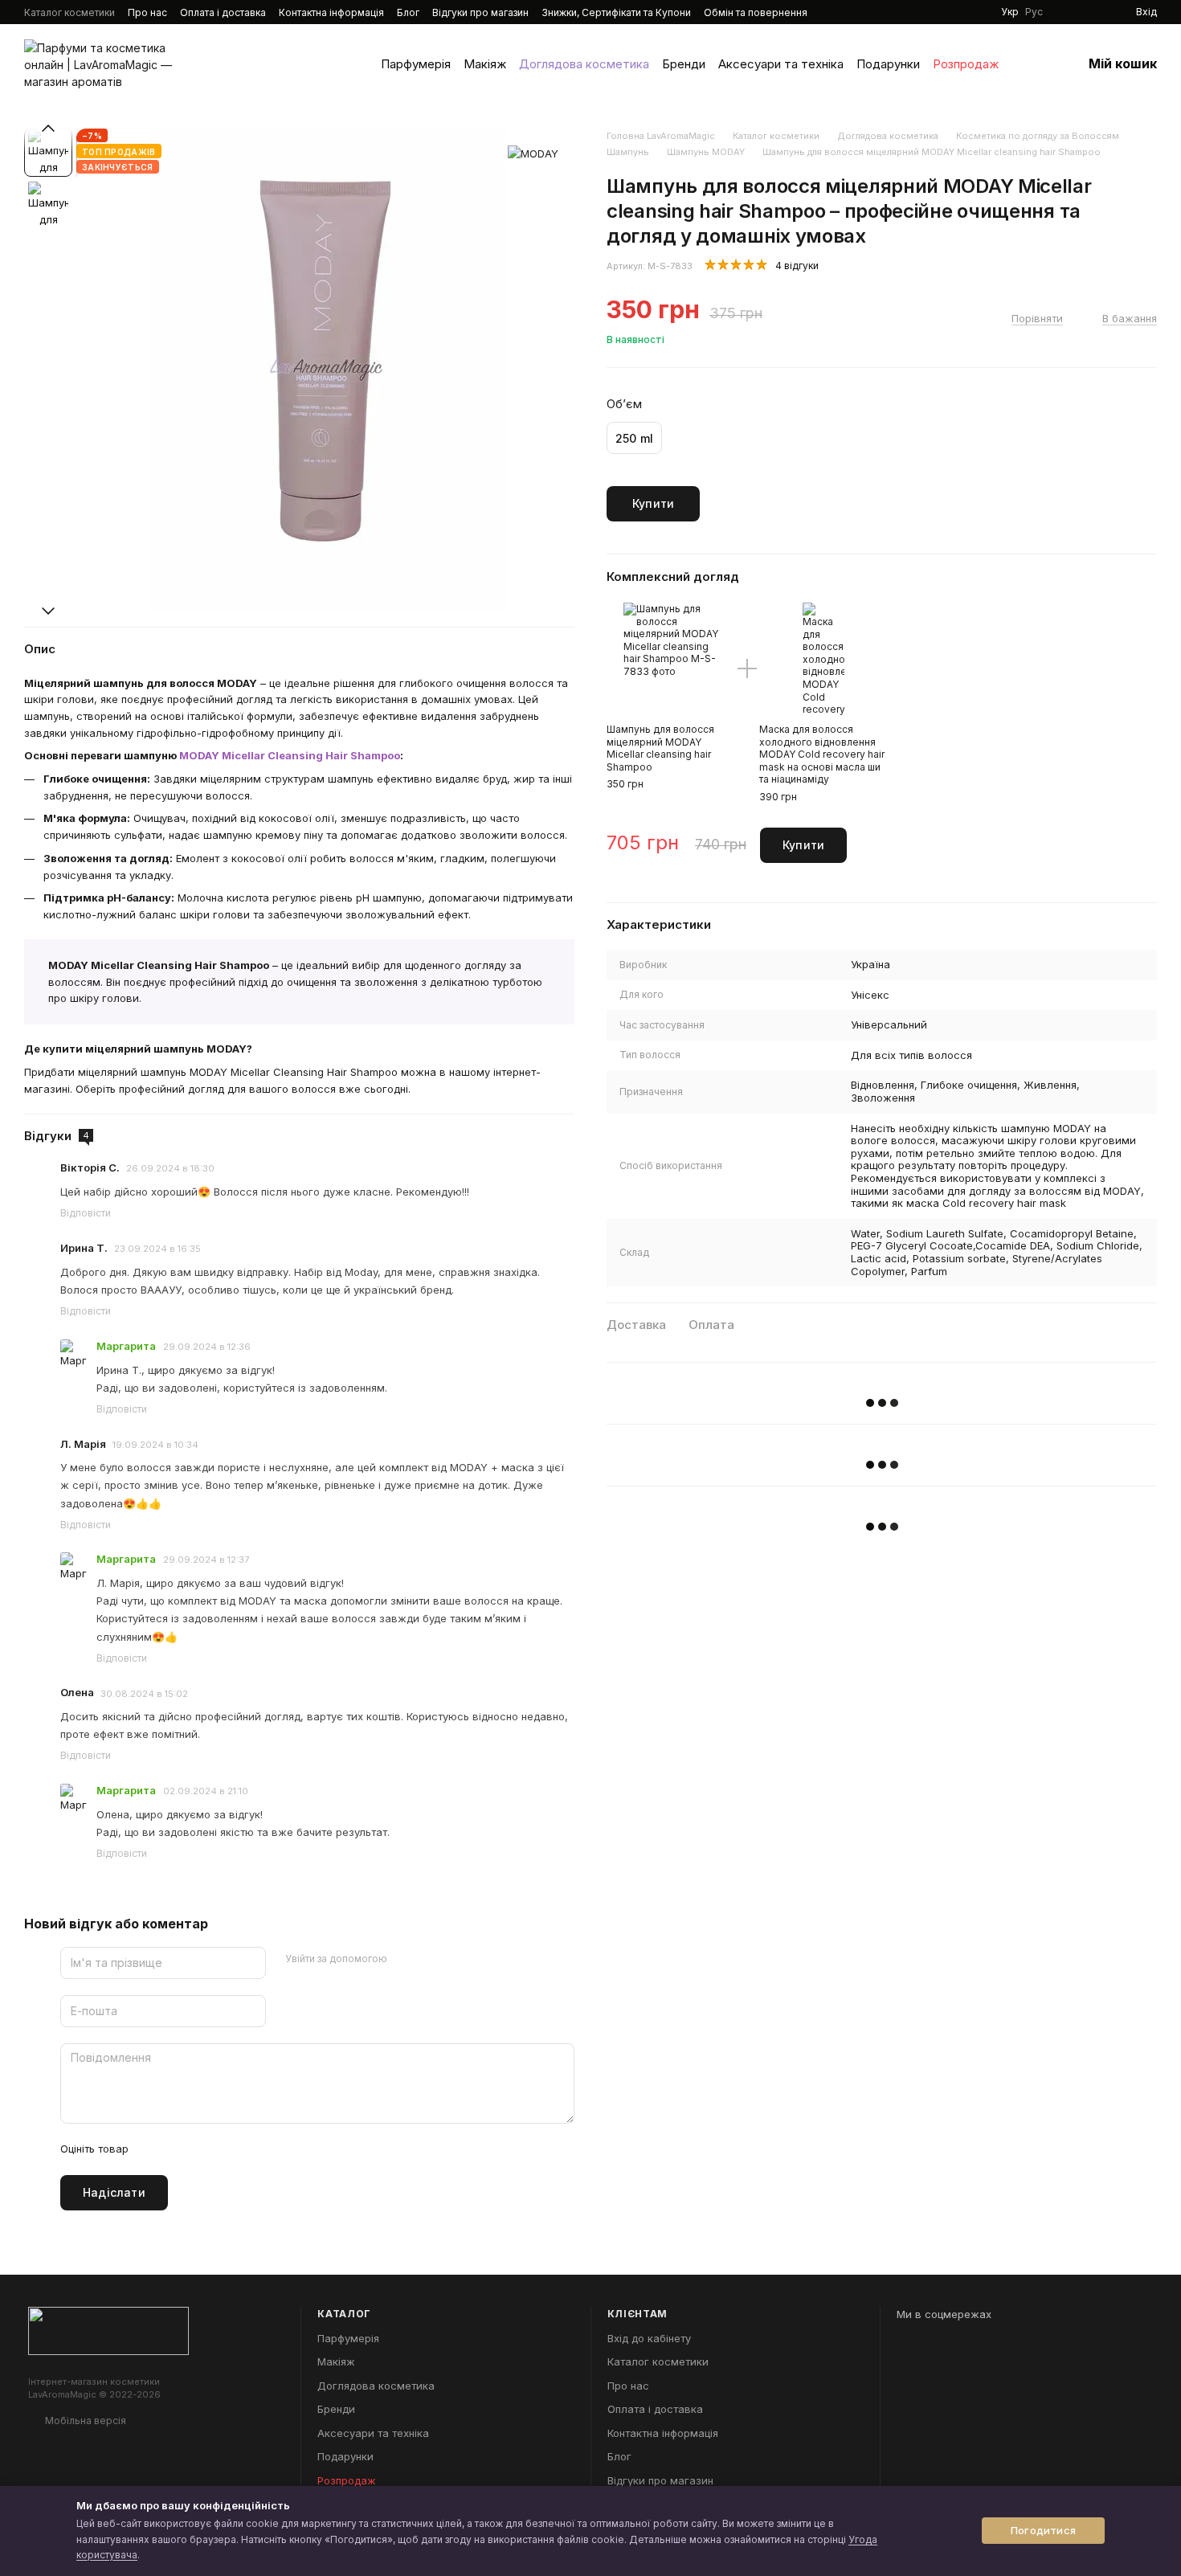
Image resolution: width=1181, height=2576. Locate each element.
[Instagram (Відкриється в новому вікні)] (921, 12)
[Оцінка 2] (181, 2149)
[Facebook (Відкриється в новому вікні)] (959, 12)
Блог (408, 12)
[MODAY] (533, 153)
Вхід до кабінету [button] (649, 2338)
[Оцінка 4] (232, 2149)
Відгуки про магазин (480, 12)
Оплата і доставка (223, 12)
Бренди (684, 64)
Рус (1034, 12)
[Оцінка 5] (258, 2149)
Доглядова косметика (584, 64)
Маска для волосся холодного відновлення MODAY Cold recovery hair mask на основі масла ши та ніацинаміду (822, 754)
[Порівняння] (1094, 12)
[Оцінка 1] (155, 2149)
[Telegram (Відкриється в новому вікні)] (979, 12)
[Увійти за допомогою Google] (431, 1959)
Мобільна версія (84, 2421)
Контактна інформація (331, 12)
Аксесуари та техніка (781, 64)
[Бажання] (1065, 12)
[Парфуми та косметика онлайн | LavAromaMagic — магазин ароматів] (108, 2329)
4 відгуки (797, 266)
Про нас (147, 12)
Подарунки (888, 64)
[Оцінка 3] (206, 2149)
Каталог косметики (69, 12)
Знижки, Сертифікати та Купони (616, 12)
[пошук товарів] (1028, 64)
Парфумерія (416, 64)
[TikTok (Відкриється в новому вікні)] (940, 12)
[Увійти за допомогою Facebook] (405, 1959)
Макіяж (485, 64)
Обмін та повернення (756, 12)
